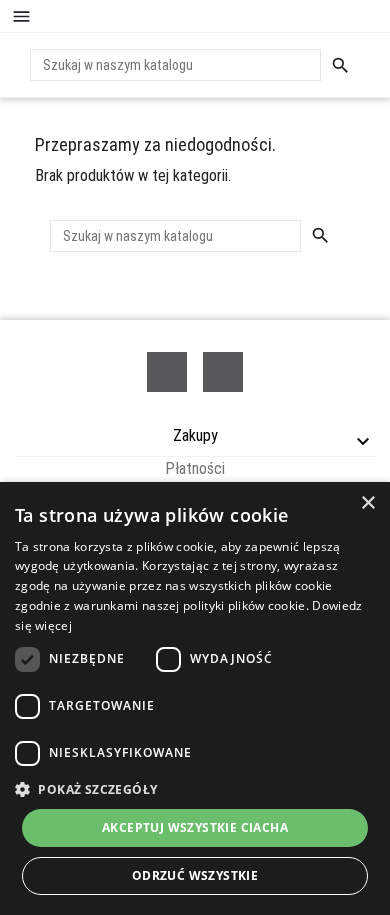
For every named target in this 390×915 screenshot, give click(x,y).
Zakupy (195, 435)
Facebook (167, 372)
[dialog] (195, 698)
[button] (195, 789)
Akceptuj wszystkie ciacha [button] (195, 827)
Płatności (195, 468)
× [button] (367, 503)
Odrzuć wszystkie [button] (195, 875)
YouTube (223, 372)
